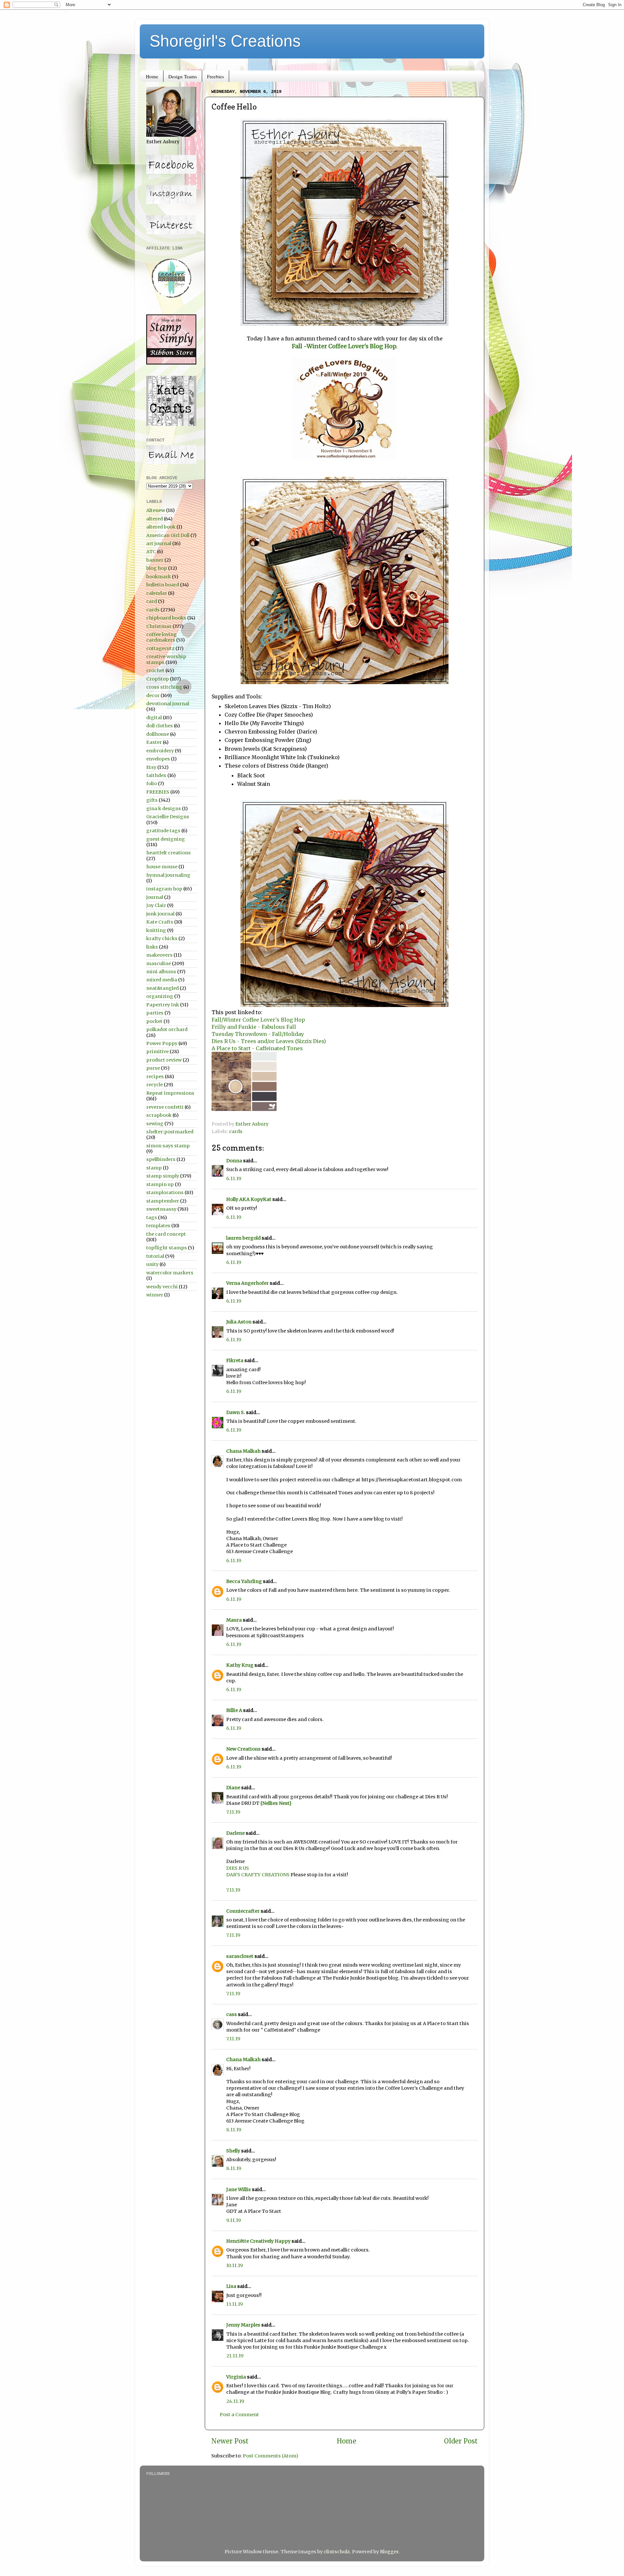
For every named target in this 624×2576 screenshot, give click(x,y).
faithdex (156, 775)
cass (232, 2014)
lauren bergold (243, 1238)
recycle (155, 1085)
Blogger (389, 2552)
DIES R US (238, 1868)
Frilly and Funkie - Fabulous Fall (254, 1027)
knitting (156, 930)
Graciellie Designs (168, 817)
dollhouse (158, 734)
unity (152, 1264)
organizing (160, 996)
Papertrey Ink (163, 1005)
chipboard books (166, 618)
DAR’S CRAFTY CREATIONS (258, 1875)
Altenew (156, 510)
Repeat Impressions (170, 1093)
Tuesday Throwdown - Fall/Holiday (258, 1034)
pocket (154, 1021)
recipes (155, 1077)
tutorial (155, 1256)
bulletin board (163, 585)
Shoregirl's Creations (225, 41)
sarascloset (240, 1956)
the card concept (166, 1234)
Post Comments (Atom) (271, 2456)
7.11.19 (233, 1812)
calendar (157, 593)
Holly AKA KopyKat (249, 1199)
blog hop (157, 568)
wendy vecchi (162, 1287)
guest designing (166, 839)
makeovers (159, 955)
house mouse (162, 867)
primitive (157, 1052)
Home (152, 76)
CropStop (158, 679)
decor (153, 695)
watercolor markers (170, 1273)
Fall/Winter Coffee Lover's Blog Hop (258, 1020)
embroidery (160, 751)
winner (155, 1295)
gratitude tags (163, 831)
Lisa (231, 2286)
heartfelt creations (169, 853)
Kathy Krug (240, 1665)
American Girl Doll (168, 535)
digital (154, 718)
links (152, 947)
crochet (155, 670)
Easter (154, 742)
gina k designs (164, 809)
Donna (234, 1161)
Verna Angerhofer (247, 1283)
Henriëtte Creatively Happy (258, 2241)
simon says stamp (168, 1146)
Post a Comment (239, 2415)
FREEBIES (158, 792)
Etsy (151, 767)
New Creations (243, 1749)
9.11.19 (234, 2220)
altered (155, 519)
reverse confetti (165, 1107)
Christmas (159, 626)
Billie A (234, 1710)
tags (152, 1218)
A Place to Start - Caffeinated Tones (258, 1048)
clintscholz (337, 2552)
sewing (155, 1124)
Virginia (236, 2377)
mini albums (161, 972)
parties (155, 1013)
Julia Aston (239, 1322)
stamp (154, 1168)
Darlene (236, 1833)
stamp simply (163, 1176)
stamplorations (165, 1192)
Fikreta (235, 1360)
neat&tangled (162, 988)
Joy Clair (156, 905)
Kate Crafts (160, 922)
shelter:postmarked (170, 1132)
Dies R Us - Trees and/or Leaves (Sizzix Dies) (269, 1041)
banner (155, 560)
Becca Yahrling (244, 1581)
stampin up (160, 1184)
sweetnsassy (161, 1209)
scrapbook (159, 1115)
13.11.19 (234, 2304)
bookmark (159, 577)
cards (236, 1131)
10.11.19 (234, 2265)
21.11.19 (235, 2356)
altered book (161, 527)
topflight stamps (167, 1248)
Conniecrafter (243, 1911)
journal (155, 897)
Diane (233, 1788)
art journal (159, 543)
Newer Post (230, 2441)
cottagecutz (160, 648)
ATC (151, 552)
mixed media (162, 980)
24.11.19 (235, 2401)
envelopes (158, 759)
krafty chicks (162, 938)
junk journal (160, 914)
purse (153, 1068)
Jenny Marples (243, 2325)
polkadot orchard (167, 1029)
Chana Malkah (243, 1451)
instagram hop (164, 889)
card (152, 601)
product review (164, 1060)
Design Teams (183, 76)
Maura (234, 1620)
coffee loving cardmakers (162, 637)
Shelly (233, 2151)
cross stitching (164, 687)
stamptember (163, 1201)
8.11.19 (234, 2130)
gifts (152, 800)
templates (158, 1226)
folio (152, 784)
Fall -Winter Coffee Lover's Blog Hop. (345, 346)
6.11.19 (234, 1179)
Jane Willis (239, 2189)
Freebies (215, 76)
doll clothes (160, 726)
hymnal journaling (168, 875)
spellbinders (161, 1159)
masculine (159, 963)
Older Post (461, 2441)
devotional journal (168, 704)
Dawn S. (236, 1412)
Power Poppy (162, 1043)
